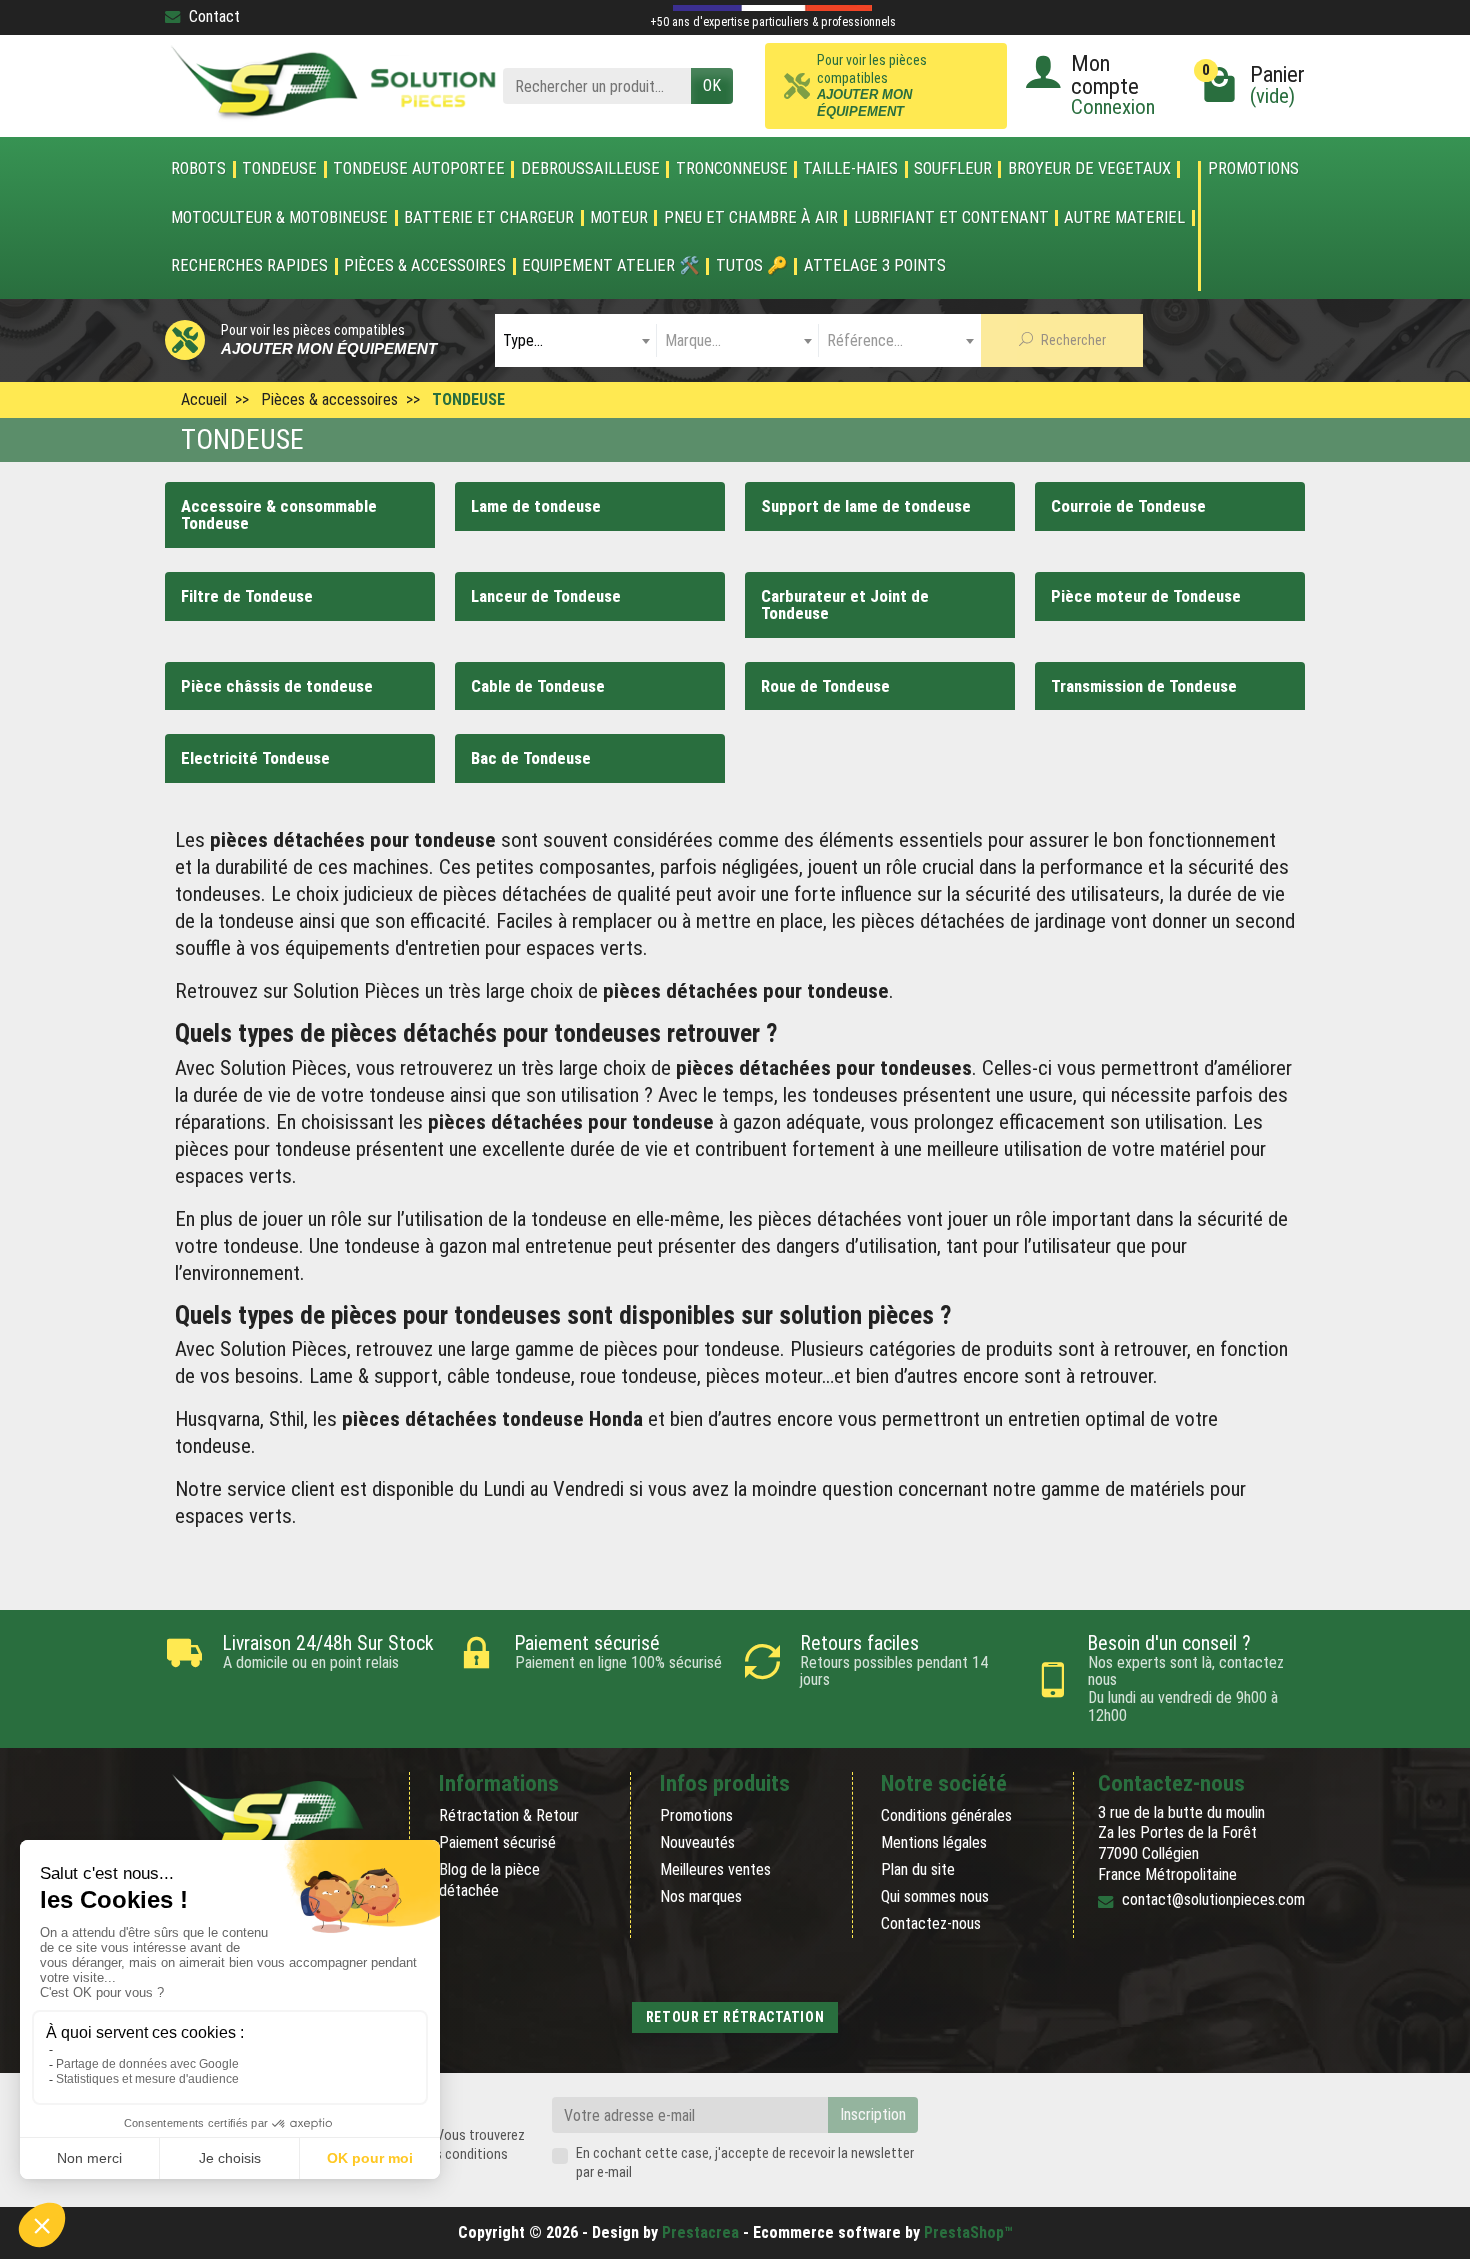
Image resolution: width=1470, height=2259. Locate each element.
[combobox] (576, 340)
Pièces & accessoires (425, 266)
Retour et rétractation (735, 2017)
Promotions (1253, 169)
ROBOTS (198, 169)
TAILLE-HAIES (850, 169)
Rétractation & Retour (509, 1815)
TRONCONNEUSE (732, 169)
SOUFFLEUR (953, 169)
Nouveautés (697, 1842)
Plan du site (918, 1869)
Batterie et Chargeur (489, 218)
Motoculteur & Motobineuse (279, 218)
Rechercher (1072, 340)
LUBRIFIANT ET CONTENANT (951, 218)
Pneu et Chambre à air (751, 218)
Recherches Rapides (249, 266)
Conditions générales (946, 1815)
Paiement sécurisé (497, 1842)
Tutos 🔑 (752, 266)
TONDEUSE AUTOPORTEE (419, 169)
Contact (214, 16)
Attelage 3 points (875, 266)
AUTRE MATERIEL (1124, 218)
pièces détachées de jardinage (983, 921)
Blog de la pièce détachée (489, 1880)
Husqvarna (217, 1419)
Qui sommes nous (935, 1896)
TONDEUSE (279, 169)
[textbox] (576, 340)
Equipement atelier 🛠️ (611, 266)
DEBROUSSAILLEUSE (590, 169)
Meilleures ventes (715, 1869)
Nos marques (701, 1896)
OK (712, 85)
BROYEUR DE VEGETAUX (1089, 169)
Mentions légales (934, 1842)
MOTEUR (619, 218)
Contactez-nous (931, 1923)
